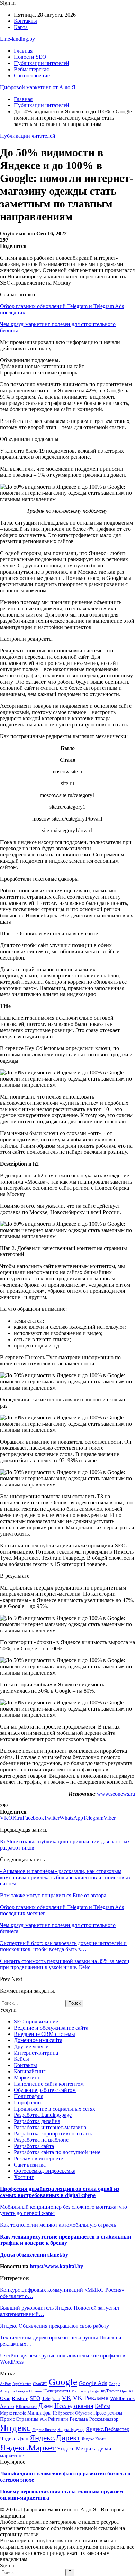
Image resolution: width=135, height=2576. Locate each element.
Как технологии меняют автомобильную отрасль (58, 2225)
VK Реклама (91, 2398)
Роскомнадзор (104, 2419)
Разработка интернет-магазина (50, 2127)
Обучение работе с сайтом (45, 2090)
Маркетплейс (13, 2413)
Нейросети (63, 2413)
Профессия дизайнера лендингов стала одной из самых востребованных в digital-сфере (60, 2192)
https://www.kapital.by (56, 2266)
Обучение (84, 2413)
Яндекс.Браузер (71, 2430)
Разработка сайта (34, 2146)
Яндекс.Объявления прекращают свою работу (55, 2326)
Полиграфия (29, 2096)
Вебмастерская (31, 69)
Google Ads (93, 2383)
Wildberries (122, 2398)
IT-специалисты (57, 2391)
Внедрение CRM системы (44, 2034)
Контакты (25, 21)
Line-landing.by (17, 39)
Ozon (5, 2398)
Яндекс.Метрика (77, 2449)
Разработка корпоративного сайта (54, 2134)
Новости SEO (30, 57)
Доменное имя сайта (38, 2040)
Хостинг (24, 2177)
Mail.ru (77, 2391)
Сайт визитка (30, 2165)
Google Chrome (29, 2391)
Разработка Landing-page (43, 2115)
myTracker (110, 2391)
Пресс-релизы (108, 2413)
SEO (35, 2398)
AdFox (6, 2384)
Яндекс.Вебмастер (108, 2429)
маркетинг (12, 2456)
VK (66, 2398)
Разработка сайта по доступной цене (57, 2152)
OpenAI (127, 2391)
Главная (23, 51)
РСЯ (43, 2419)
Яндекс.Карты (94, 2439)
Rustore (20, 2398)
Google (63, 2382)
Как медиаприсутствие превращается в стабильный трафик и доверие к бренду (66, 2240)
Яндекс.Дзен (14, 2439)
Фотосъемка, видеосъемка (45, 2171)
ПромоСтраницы (19, 2419)
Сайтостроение (32, 76)
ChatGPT (40, 2384)
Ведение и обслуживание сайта (51, 2028)
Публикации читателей (42, 63)
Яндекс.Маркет (28, 2447)
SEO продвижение (36, 2022)
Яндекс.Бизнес (44, 2430)
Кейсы (21, 2059)
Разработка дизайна (37, 2121)
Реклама (79, 2419)
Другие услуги (31, 2046)
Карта (21, 27)
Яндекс (15, 2428)
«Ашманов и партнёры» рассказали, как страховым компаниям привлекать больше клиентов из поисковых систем (65, 1877)
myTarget (92, 2391)
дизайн (106, 2449)
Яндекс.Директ (55, 2438)
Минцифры (39, 2413)
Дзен (46, 2406)
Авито (7, 2406)
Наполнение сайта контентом (49, 2084)
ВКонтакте (26, 2407)
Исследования (74, 2406)
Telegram (51, 2398)
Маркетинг (27, 2078)
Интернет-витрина (36, 2053)
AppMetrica (22, 2384)
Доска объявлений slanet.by (34, 2255)
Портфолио (27, 2102)
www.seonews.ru (116, 1794)
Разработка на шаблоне (41, 2140)
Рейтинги (58, 2419)
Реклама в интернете (38, 2158)
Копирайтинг (30, 2071)
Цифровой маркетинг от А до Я (38, 87)
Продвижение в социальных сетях (55, 2109)
